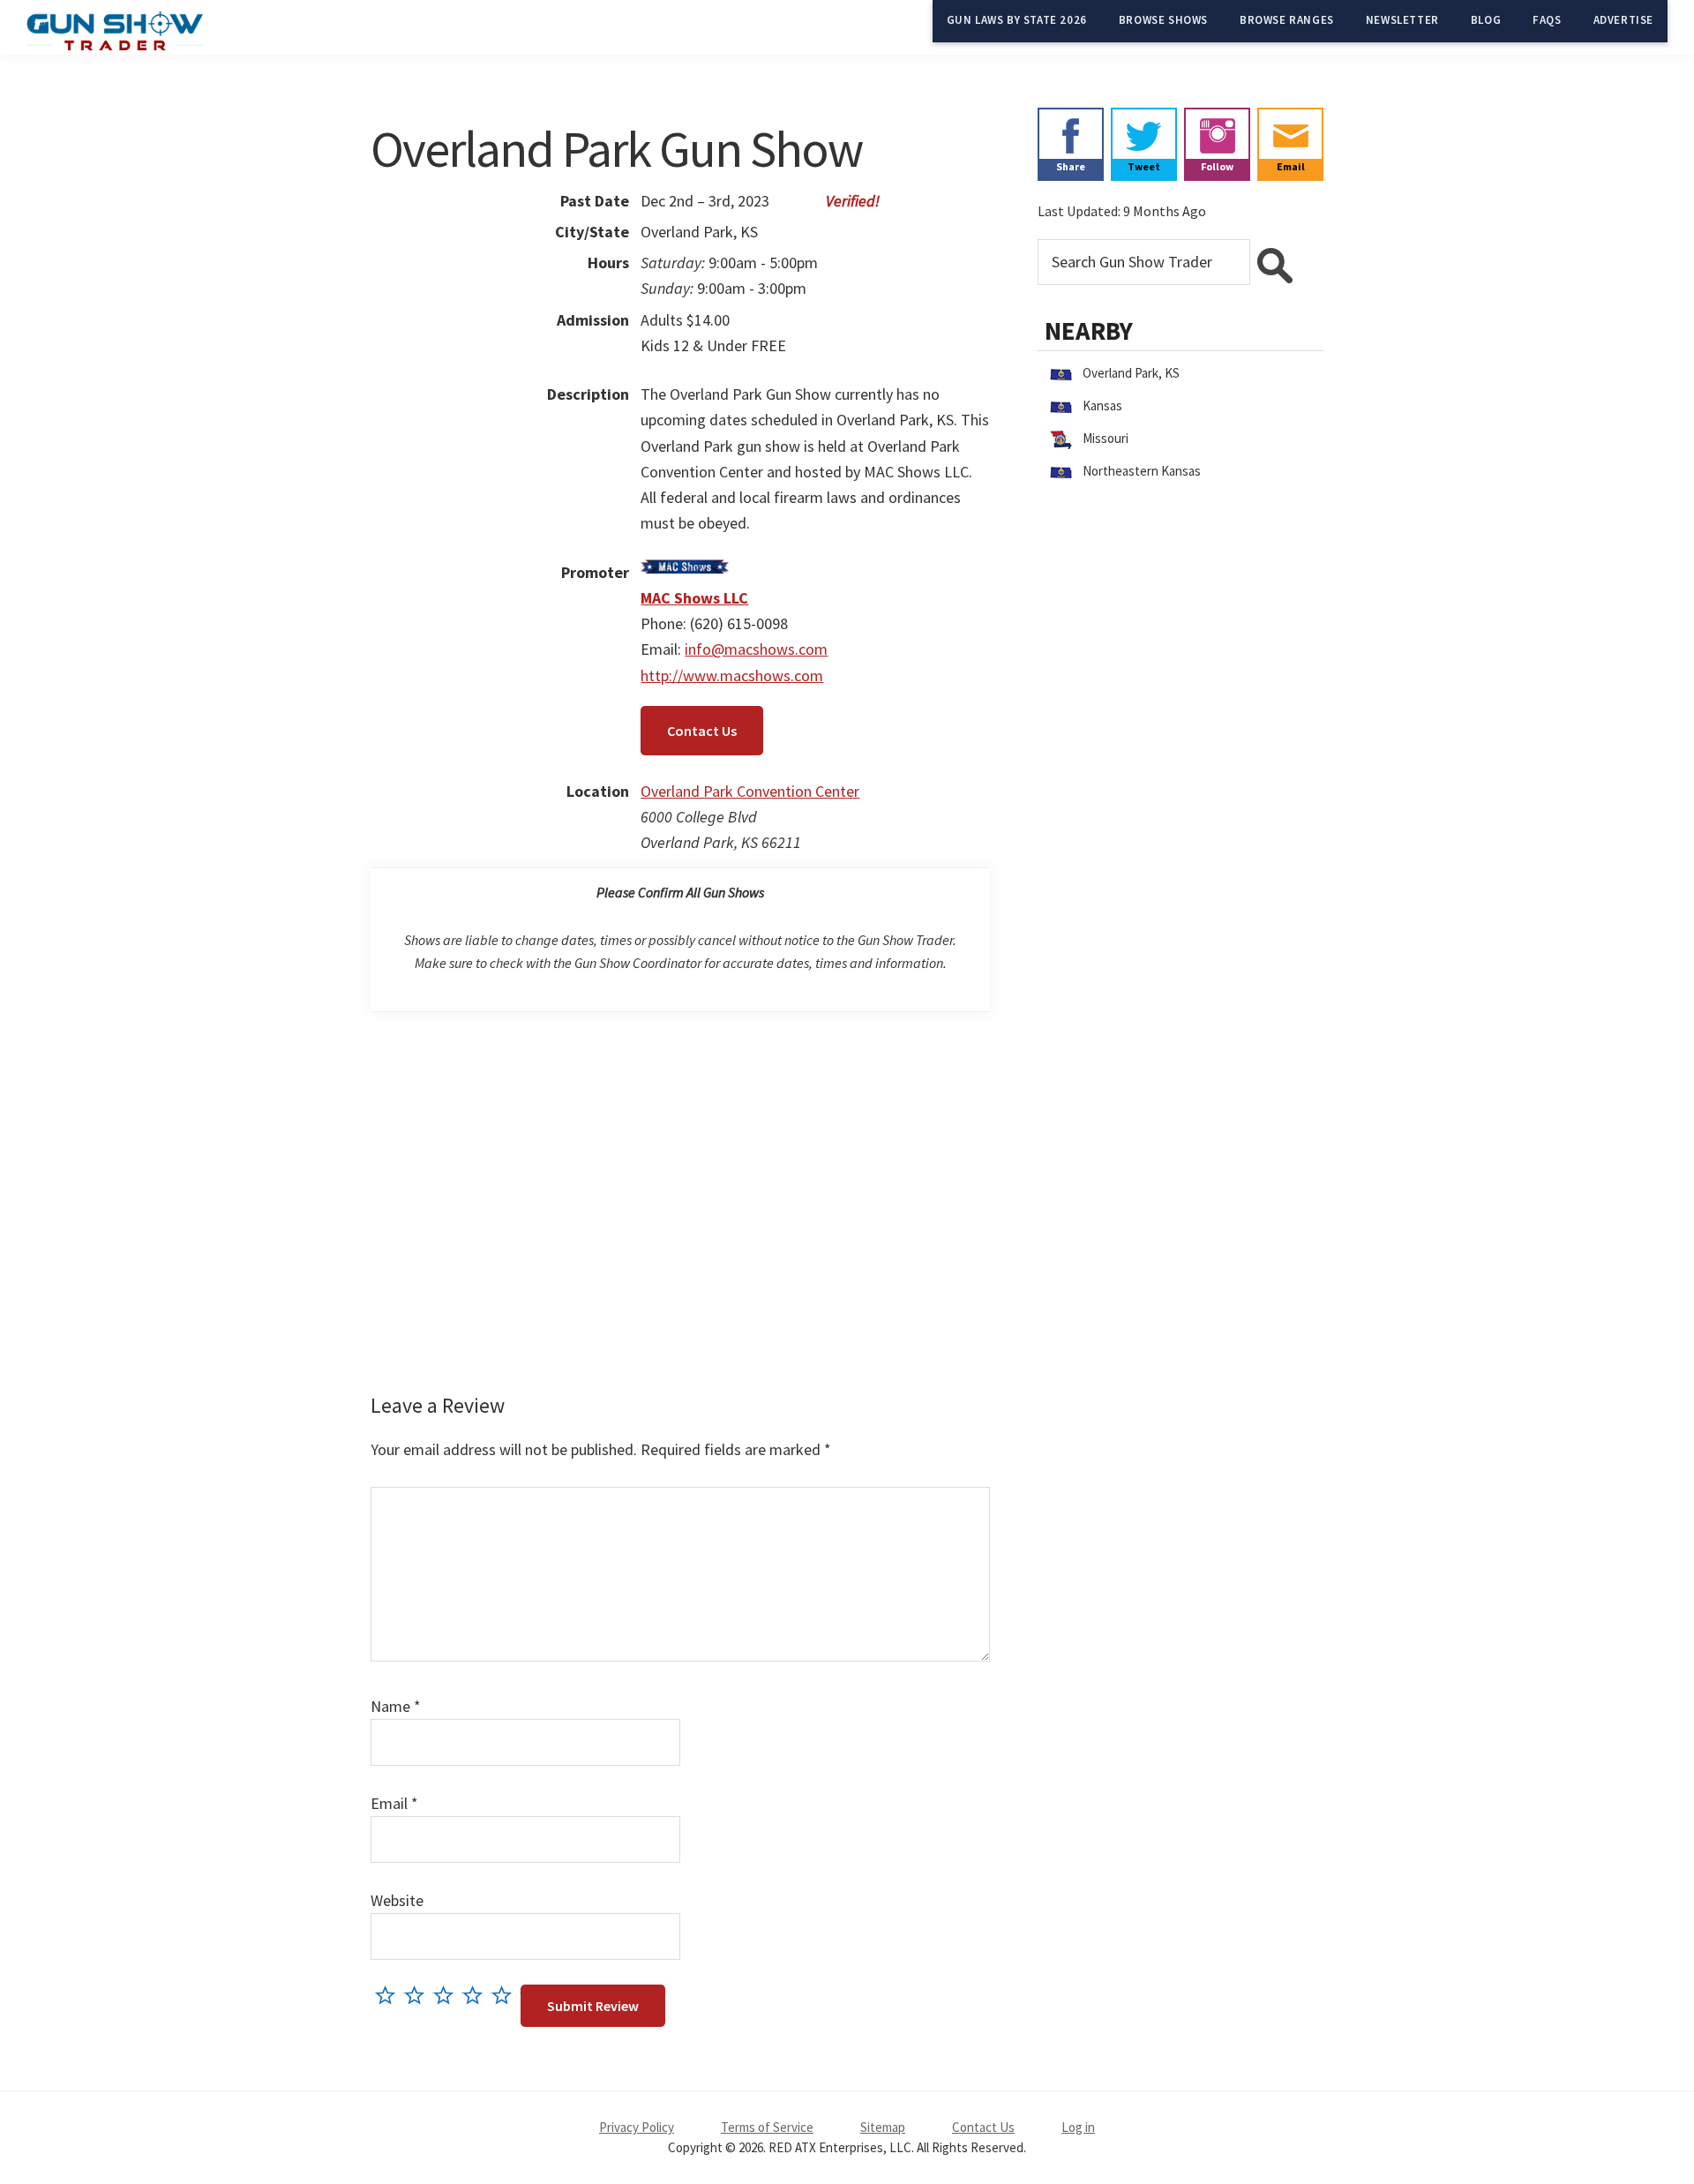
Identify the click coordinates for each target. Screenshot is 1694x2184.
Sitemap (883, 2127)
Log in (1078, 2127)
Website (397, 1900)
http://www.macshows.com (732, 675)
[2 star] (419, 1995)
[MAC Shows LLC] (685, 572)
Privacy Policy (637, 2127)
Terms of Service (767, 2127)
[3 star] (448, 1995)
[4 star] (477, 1995)
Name (396, 1706)
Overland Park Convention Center (750, 791)
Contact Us (702, 731)
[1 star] (390, 1995)
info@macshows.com (756, 649)
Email (394, 1803)
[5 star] (506, 1995)
